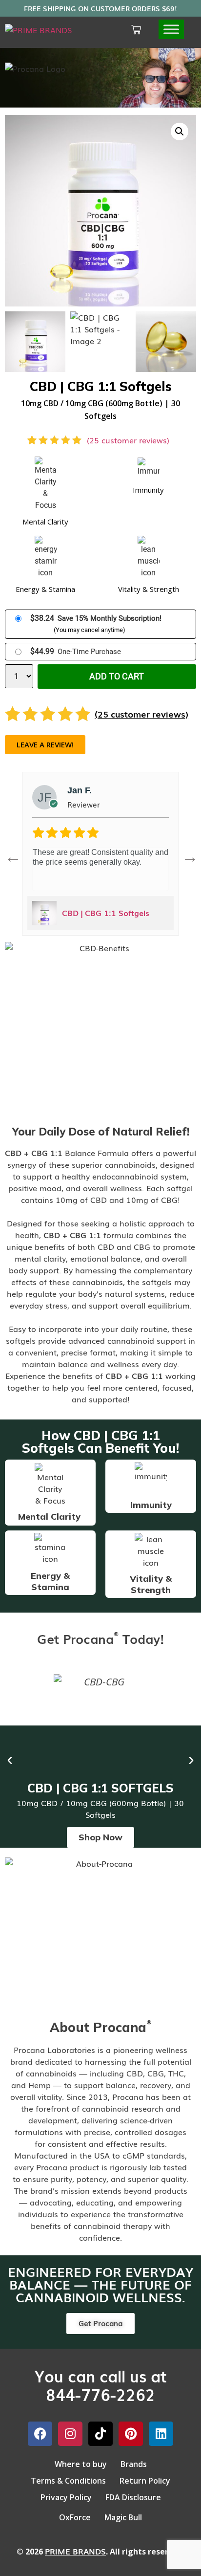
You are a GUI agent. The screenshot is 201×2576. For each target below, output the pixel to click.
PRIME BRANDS (75, 2551)
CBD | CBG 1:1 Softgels (106, 913)
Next (186, 853)
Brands (134, 2464)
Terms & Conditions (68, 2481)
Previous (9, 853)
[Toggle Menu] (171, 30)
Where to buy (81, 2464)
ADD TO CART (117, 676)
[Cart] (136, 30)
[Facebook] (40, 2434)
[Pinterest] (131, 2434)
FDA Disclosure (133, 2497)
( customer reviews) (128, 440)
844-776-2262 (100, 2394)
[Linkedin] (161, 2434)
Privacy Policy (66, 2497)
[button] (180, 131)
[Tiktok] (100, 2434)
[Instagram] (70, 2434)
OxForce (75, 2517)
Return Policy (145, 2481)
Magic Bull (123, 2517)
